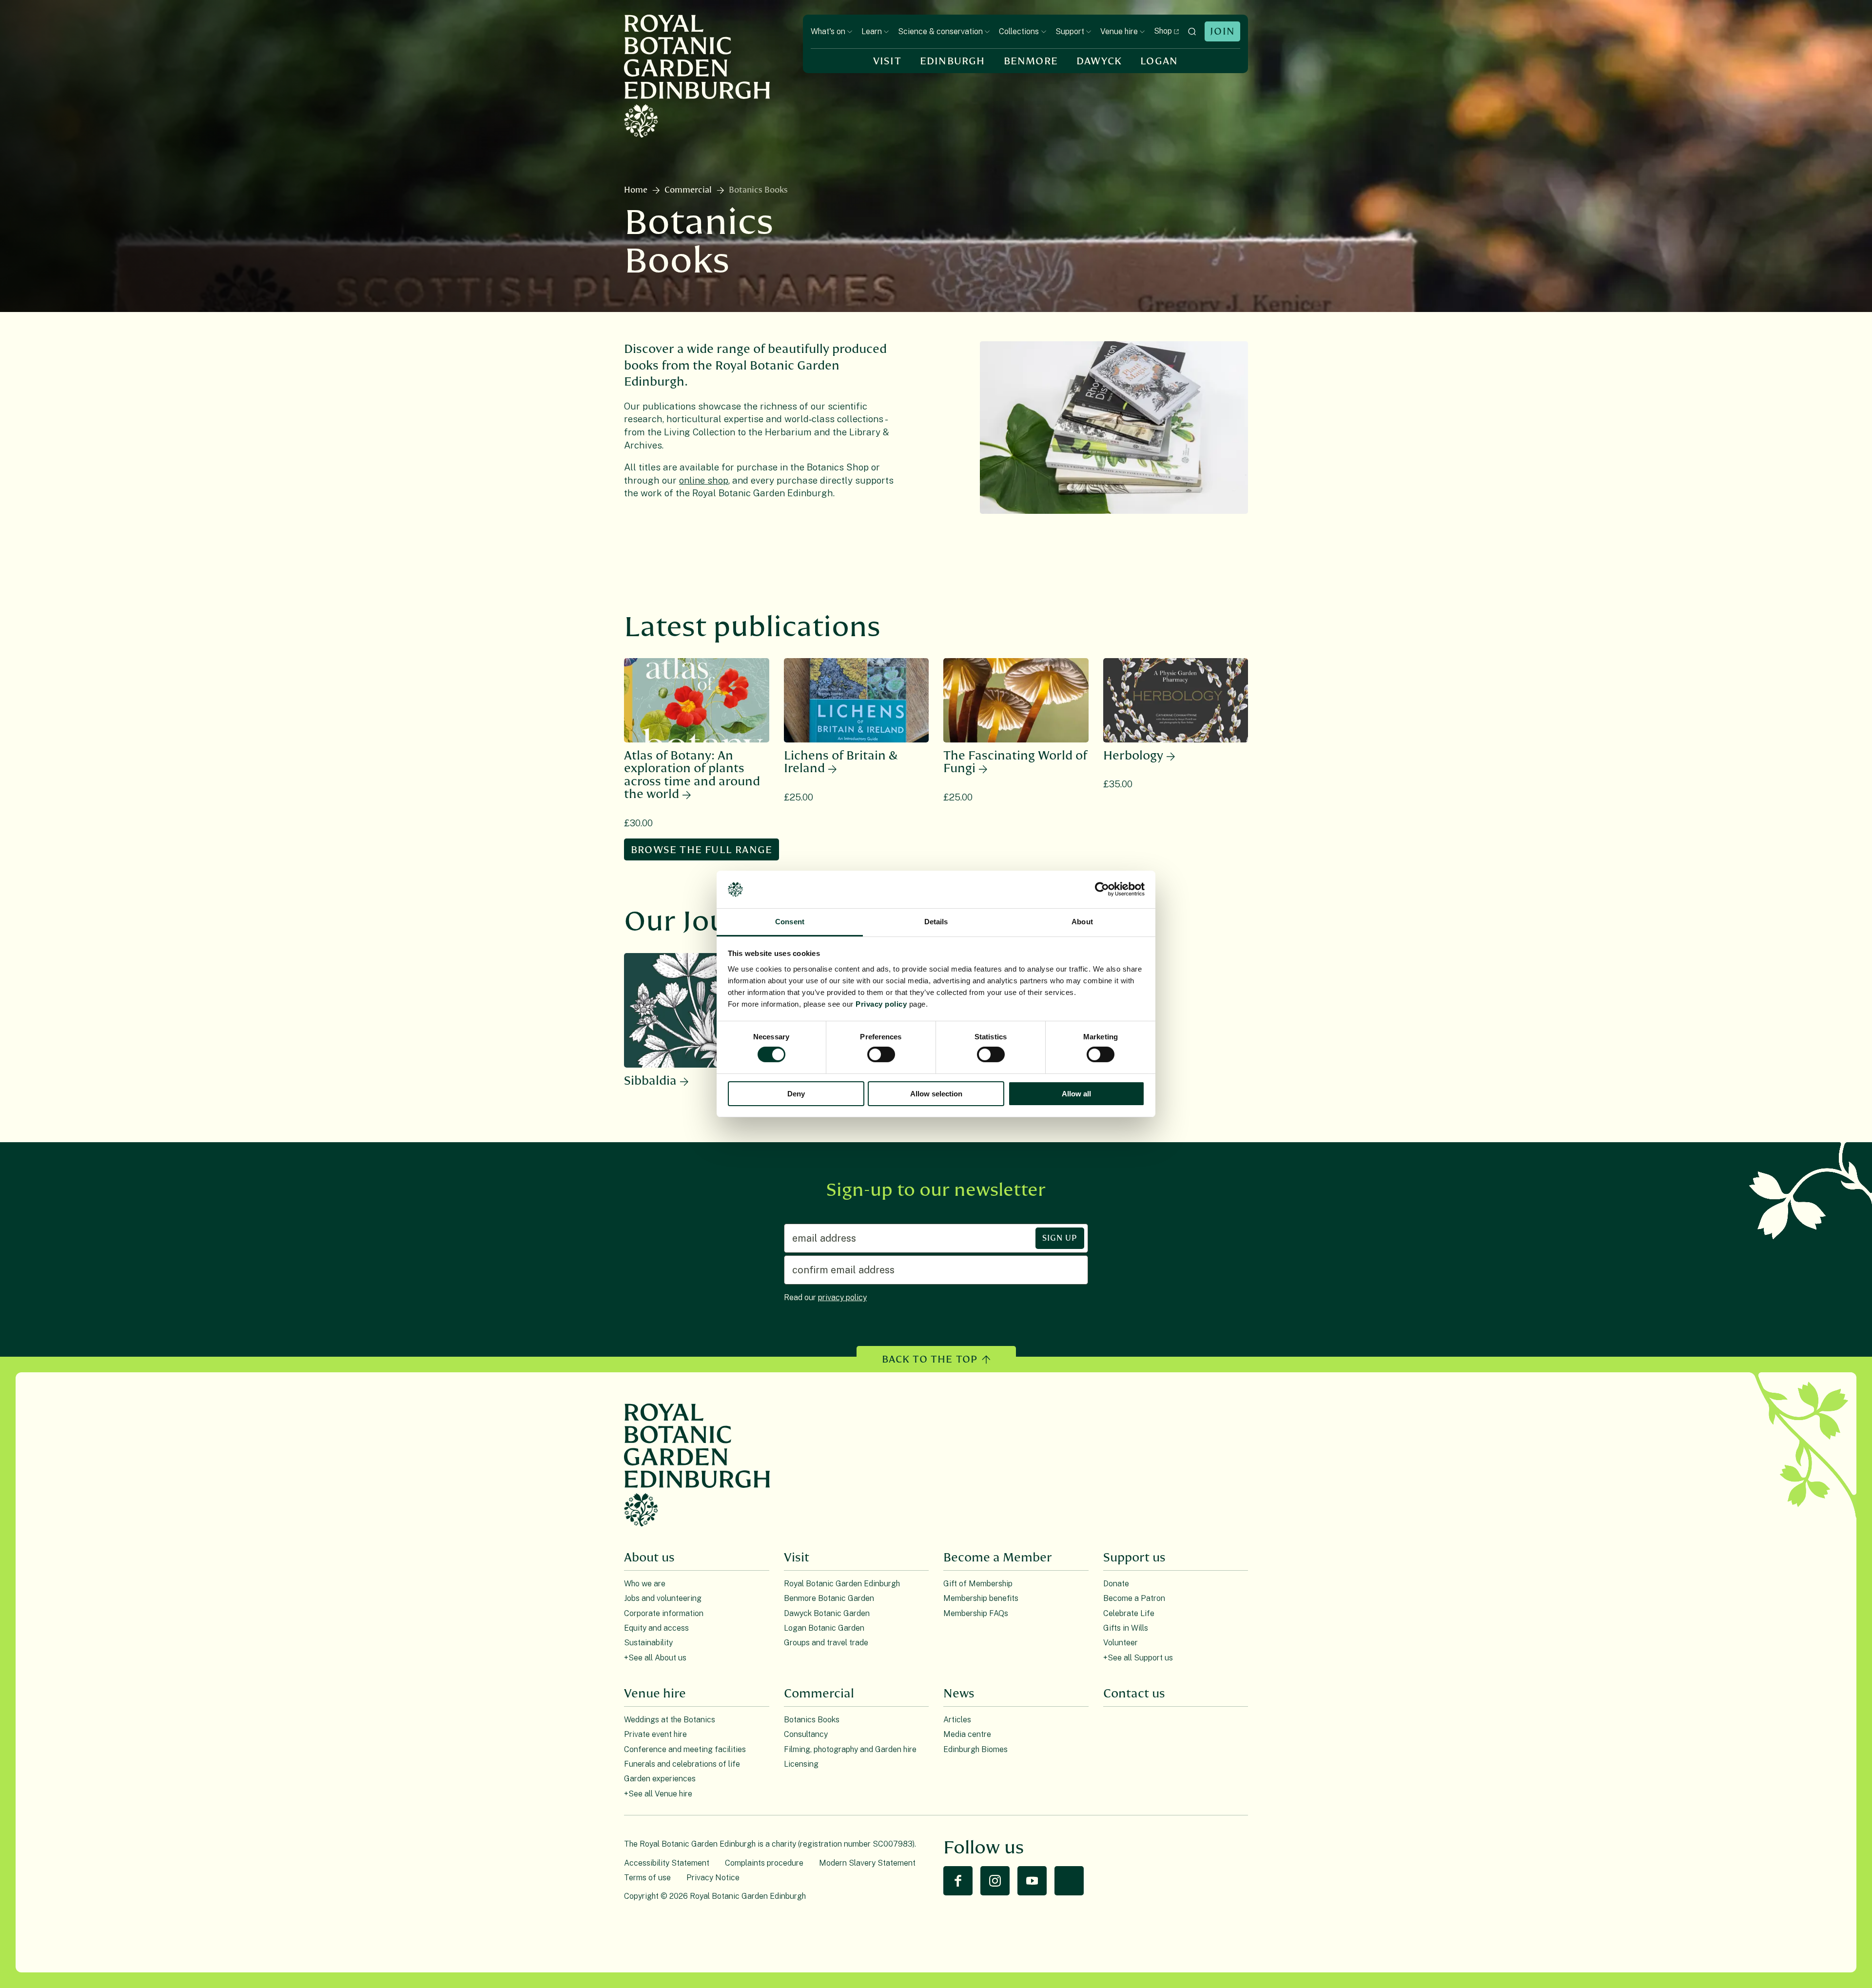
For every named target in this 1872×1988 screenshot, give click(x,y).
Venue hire (1119, 31)
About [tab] (1082, 922)
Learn (872, 31)
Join (1222, 31)
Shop (1163, 31)
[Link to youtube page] (1032, 1881)
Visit (887, 61)
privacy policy (842, 1297)
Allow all (1076, 1094)
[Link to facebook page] (958, 1881)
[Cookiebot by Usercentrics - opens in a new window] (1102, 889)
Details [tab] (936, 922)
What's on (828, 31)
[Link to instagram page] (995, 1881)
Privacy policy (881, 1004)
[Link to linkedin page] (1069, 1881)
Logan (1159, 61)
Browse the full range (702, 850)
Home (636, 190)
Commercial (688, 190)
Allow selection (936, 1094)
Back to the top (930, 1359)
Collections (1019, 31)
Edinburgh (953, 61)
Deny (796, 1094)
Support (1070, 31)
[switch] (881, 1054)
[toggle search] (1192, 31)
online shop (704, 480)
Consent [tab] (790, 922)
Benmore (1031, 61)
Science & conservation (940, 31)
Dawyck (1099, 61)
